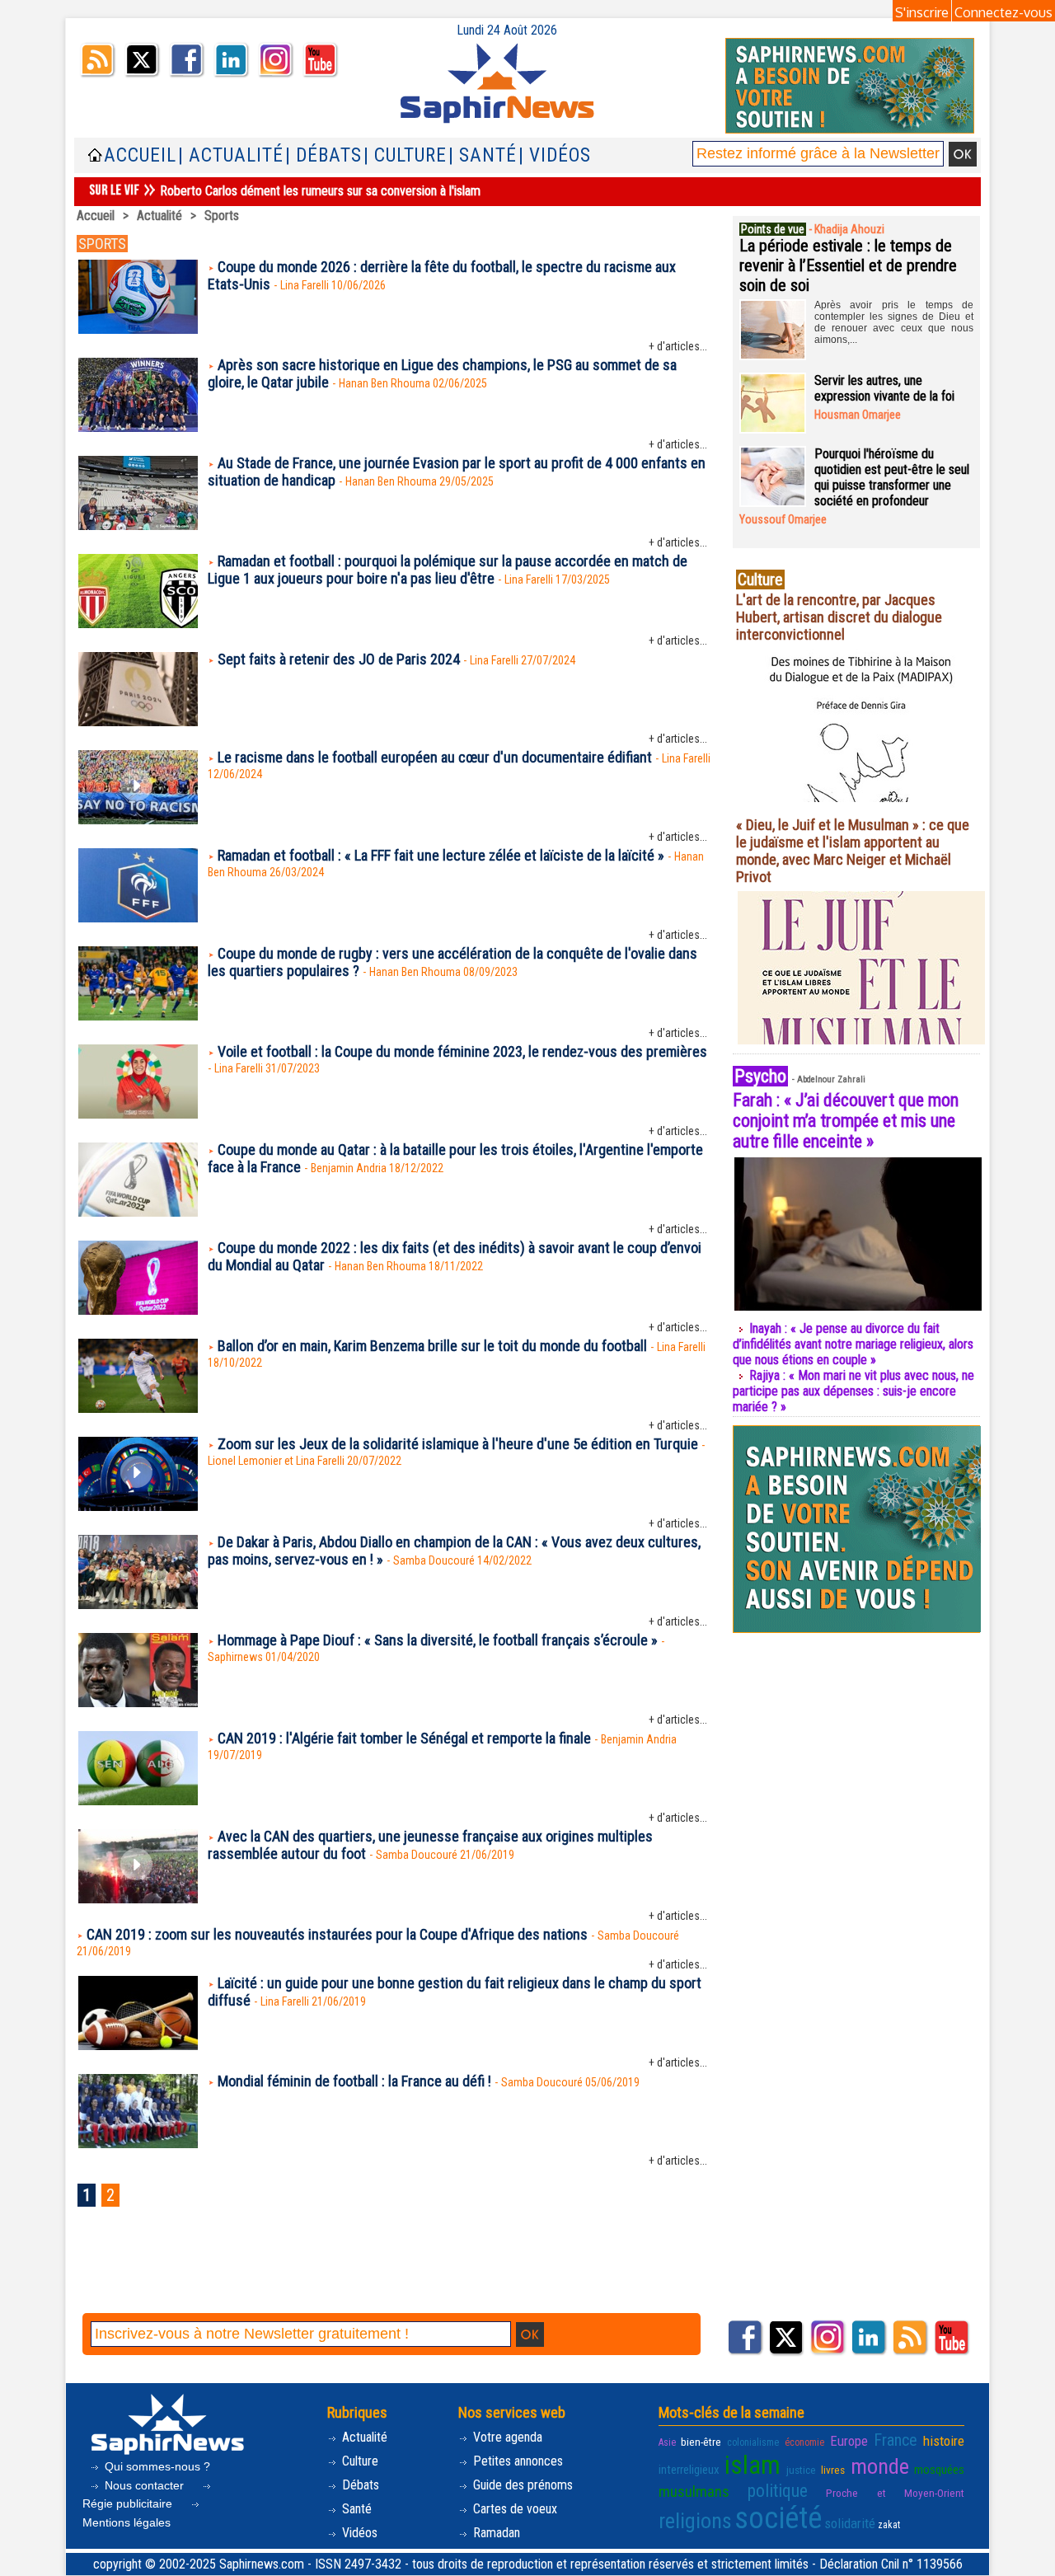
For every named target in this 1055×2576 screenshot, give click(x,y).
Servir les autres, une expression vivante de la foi (884, 388)
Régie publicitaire (129, 2503)
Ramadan (495, 2533)
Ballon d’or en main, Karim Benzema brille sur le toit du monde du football (432, 1346)
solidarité (850, 2523)
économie (804, 2442)
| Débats (324, 155)
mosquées (939, 2470)
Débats (359, 2485)
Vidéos (358, 2533)
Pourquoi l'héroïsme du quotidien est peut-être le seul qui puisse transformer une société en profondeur (892, 477)
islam (753, 2465)
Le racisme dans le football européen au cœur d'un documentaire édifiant (435, 757)
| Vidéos (555, 155)
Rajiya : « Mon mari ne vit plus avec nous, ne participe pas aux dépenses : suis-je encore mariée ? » (853, 1391)
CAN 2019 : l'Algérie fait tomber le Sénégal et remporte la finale (404, 1738)
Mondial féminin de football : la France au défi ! (354, 2081)
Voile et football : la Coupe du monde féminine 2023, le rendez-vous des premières (462, 1051)
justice (801, 2470)
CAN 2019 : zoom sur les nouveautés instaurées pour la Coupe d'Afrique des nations (337, 1934)
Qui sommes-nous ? (156, 2466)
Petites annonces (516, 2461)
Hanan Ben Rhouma (384, 383)
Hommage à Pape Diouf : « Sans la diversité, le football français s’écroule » (438, 1640)
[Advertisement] (395, 2269)
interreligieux (689, 2470)
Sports (222, 216)
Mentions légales (127, 2522)
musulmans (694, 2492)
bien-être (701, 2442)
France (896, 2440)
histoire (944, 2441)
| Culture (405, 155)
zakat (889, 2525)
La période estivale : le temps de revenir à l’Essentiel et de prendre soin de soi (848, 265)
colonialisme (753, 2442)
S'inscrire (922, 12)
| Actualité (231, 155)
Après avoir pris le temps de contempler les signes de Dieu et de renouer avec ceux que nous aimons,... (894, 322)
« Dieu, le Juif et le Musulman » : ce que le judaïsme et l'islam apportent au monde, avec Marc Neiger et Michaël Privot (853, 851)
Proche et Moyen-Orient (895, 2493)
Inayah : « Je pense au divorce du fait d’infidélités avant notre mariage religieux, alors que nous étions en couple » (853, 1344)
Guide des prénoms (521, 2485)
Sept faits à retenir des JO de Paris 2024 (339, 659)
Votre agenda (506, 2437)
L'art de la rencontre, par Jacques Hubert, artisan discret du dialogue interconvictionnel (839, 617)
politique (778, 2491)
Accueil (140, 155)
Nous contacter (144, 2485)
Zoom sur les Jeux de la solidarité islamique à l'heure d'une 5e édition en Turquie (458, 1444)
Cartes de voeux (513, 2509)
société (778, 2518)
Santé (355, 2509)
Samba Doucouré (434, 1560)
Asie (667, 2442)
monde (880, 2466)
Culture (359, 2461)
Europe (849, 2441)
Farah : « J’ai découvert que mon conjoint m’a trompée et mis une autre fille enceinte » (846, 1121)
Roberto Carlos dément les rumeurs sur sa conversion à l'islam (320, 191)
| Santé (483, 155)
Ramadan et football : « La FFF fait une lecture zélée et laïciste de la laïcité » (441, 855)
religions (695, 2521)
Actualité (159, 216)
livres (833, 2470)
